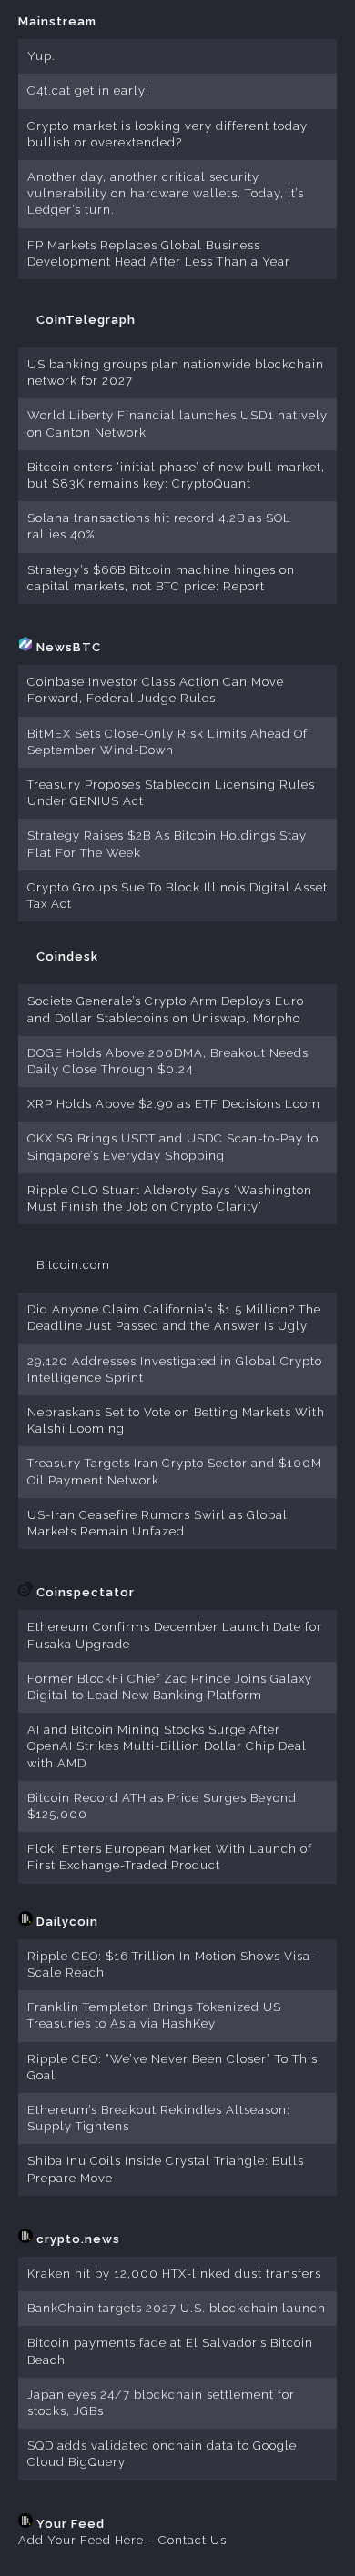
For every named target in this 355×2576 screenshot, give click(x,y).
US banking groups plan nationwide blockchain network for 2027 (176, 372)
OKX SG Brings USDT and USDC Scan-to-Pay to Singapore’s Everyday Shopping (173, 1147)
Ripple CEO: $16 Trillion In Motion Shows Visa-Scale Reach (172, 1964)
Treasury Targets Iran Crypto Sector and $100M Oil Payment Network (175, 1471)
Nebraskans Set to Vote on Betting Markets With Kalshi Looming (176, 1420)
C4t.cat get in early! (88, 91)
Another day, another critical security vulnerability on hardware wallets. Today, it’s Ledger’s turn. (166, 193)
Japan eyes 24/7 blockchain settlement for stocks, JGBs (161, 2403)
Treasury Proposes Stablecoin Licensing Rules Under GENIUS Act (171, 793)
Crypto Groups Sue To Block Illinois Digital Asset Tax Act (177, 896)
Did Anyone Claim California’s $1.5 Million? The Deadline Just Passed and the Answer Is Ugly (174, 1318)
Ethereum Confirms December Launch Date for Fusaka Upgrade (175, 1635)
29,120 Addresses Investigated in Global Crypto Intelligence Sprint (175, 1369)
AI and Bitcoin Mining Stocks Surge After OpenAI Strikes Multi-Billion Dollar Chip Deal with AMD (167, 1746)
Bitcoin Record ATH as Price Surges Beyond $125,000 (162, 1806)
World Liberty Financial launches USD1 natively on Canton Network (177, 423)
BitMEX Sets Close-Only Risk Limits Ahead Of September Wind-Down (167, 742)
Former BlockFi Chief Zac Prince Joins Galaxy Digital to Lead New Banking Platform (170, 1687)
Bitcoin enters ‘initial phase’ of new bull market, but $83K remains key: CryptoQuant (176, 475)
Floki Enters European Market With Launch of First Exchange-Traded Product (170, 1857)
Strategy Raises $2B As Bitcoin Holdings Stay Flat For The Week (167, 844)
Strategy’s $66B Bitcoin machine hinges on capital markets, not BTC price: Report (161, 578)
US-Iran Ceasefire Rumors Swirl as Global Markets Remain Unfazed (157, 1523)
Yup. (41, 56)
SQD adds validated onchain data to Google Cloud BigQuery (162, 2454)
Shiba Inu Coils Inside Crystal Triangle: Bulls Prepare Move (166, 2169)
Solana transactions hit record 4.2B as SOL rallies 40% (159, 526)
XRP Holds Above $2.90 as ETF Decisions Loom (174, 1104)
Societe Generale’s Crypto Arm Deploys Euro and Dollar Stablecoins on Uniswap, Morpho (166, 1009)
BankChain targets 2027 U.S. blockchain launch (177, 2308)
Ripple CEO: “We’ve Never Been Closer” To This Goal (172, 2067)
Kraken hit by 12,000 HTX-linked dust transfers (174, 2274)
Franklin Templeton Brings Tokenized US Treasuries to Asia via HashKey (154, 2015)
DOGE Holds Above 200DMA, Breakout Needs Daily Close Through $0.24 (168, 1061)
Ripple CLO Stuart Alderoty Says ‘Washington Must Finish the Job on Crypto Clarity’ (170, 1198)
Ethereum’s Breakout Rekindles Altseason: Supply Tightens (159, 2118)
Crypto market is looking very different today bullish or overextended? (167, 134)
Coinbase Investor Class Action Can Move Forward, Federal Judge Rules (156, 690)
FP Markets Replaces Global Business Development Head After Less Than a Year (159, 253)
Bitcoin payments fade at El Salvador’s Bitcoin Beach (170, 2351)
